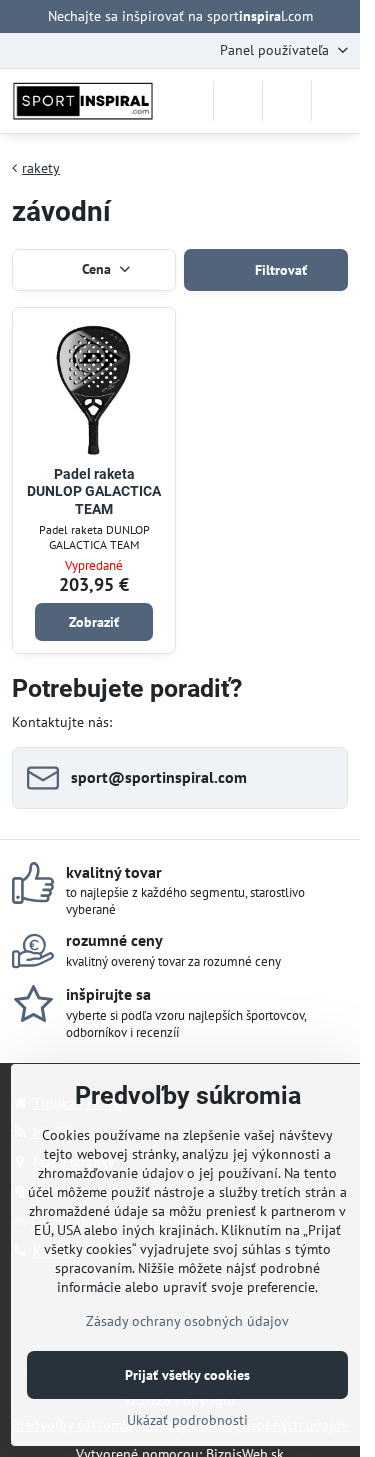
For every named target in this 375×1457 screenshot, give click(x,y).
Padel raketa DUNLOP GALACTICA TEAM (94, 491)
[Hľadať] (238, 101)
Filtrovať (279, 270)
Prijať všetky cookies (187, 1375)
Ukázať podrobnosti (187, 1420)
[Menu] (336, 101)
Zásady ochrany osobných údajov (187, 1321)
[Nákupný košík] (287, 101)
